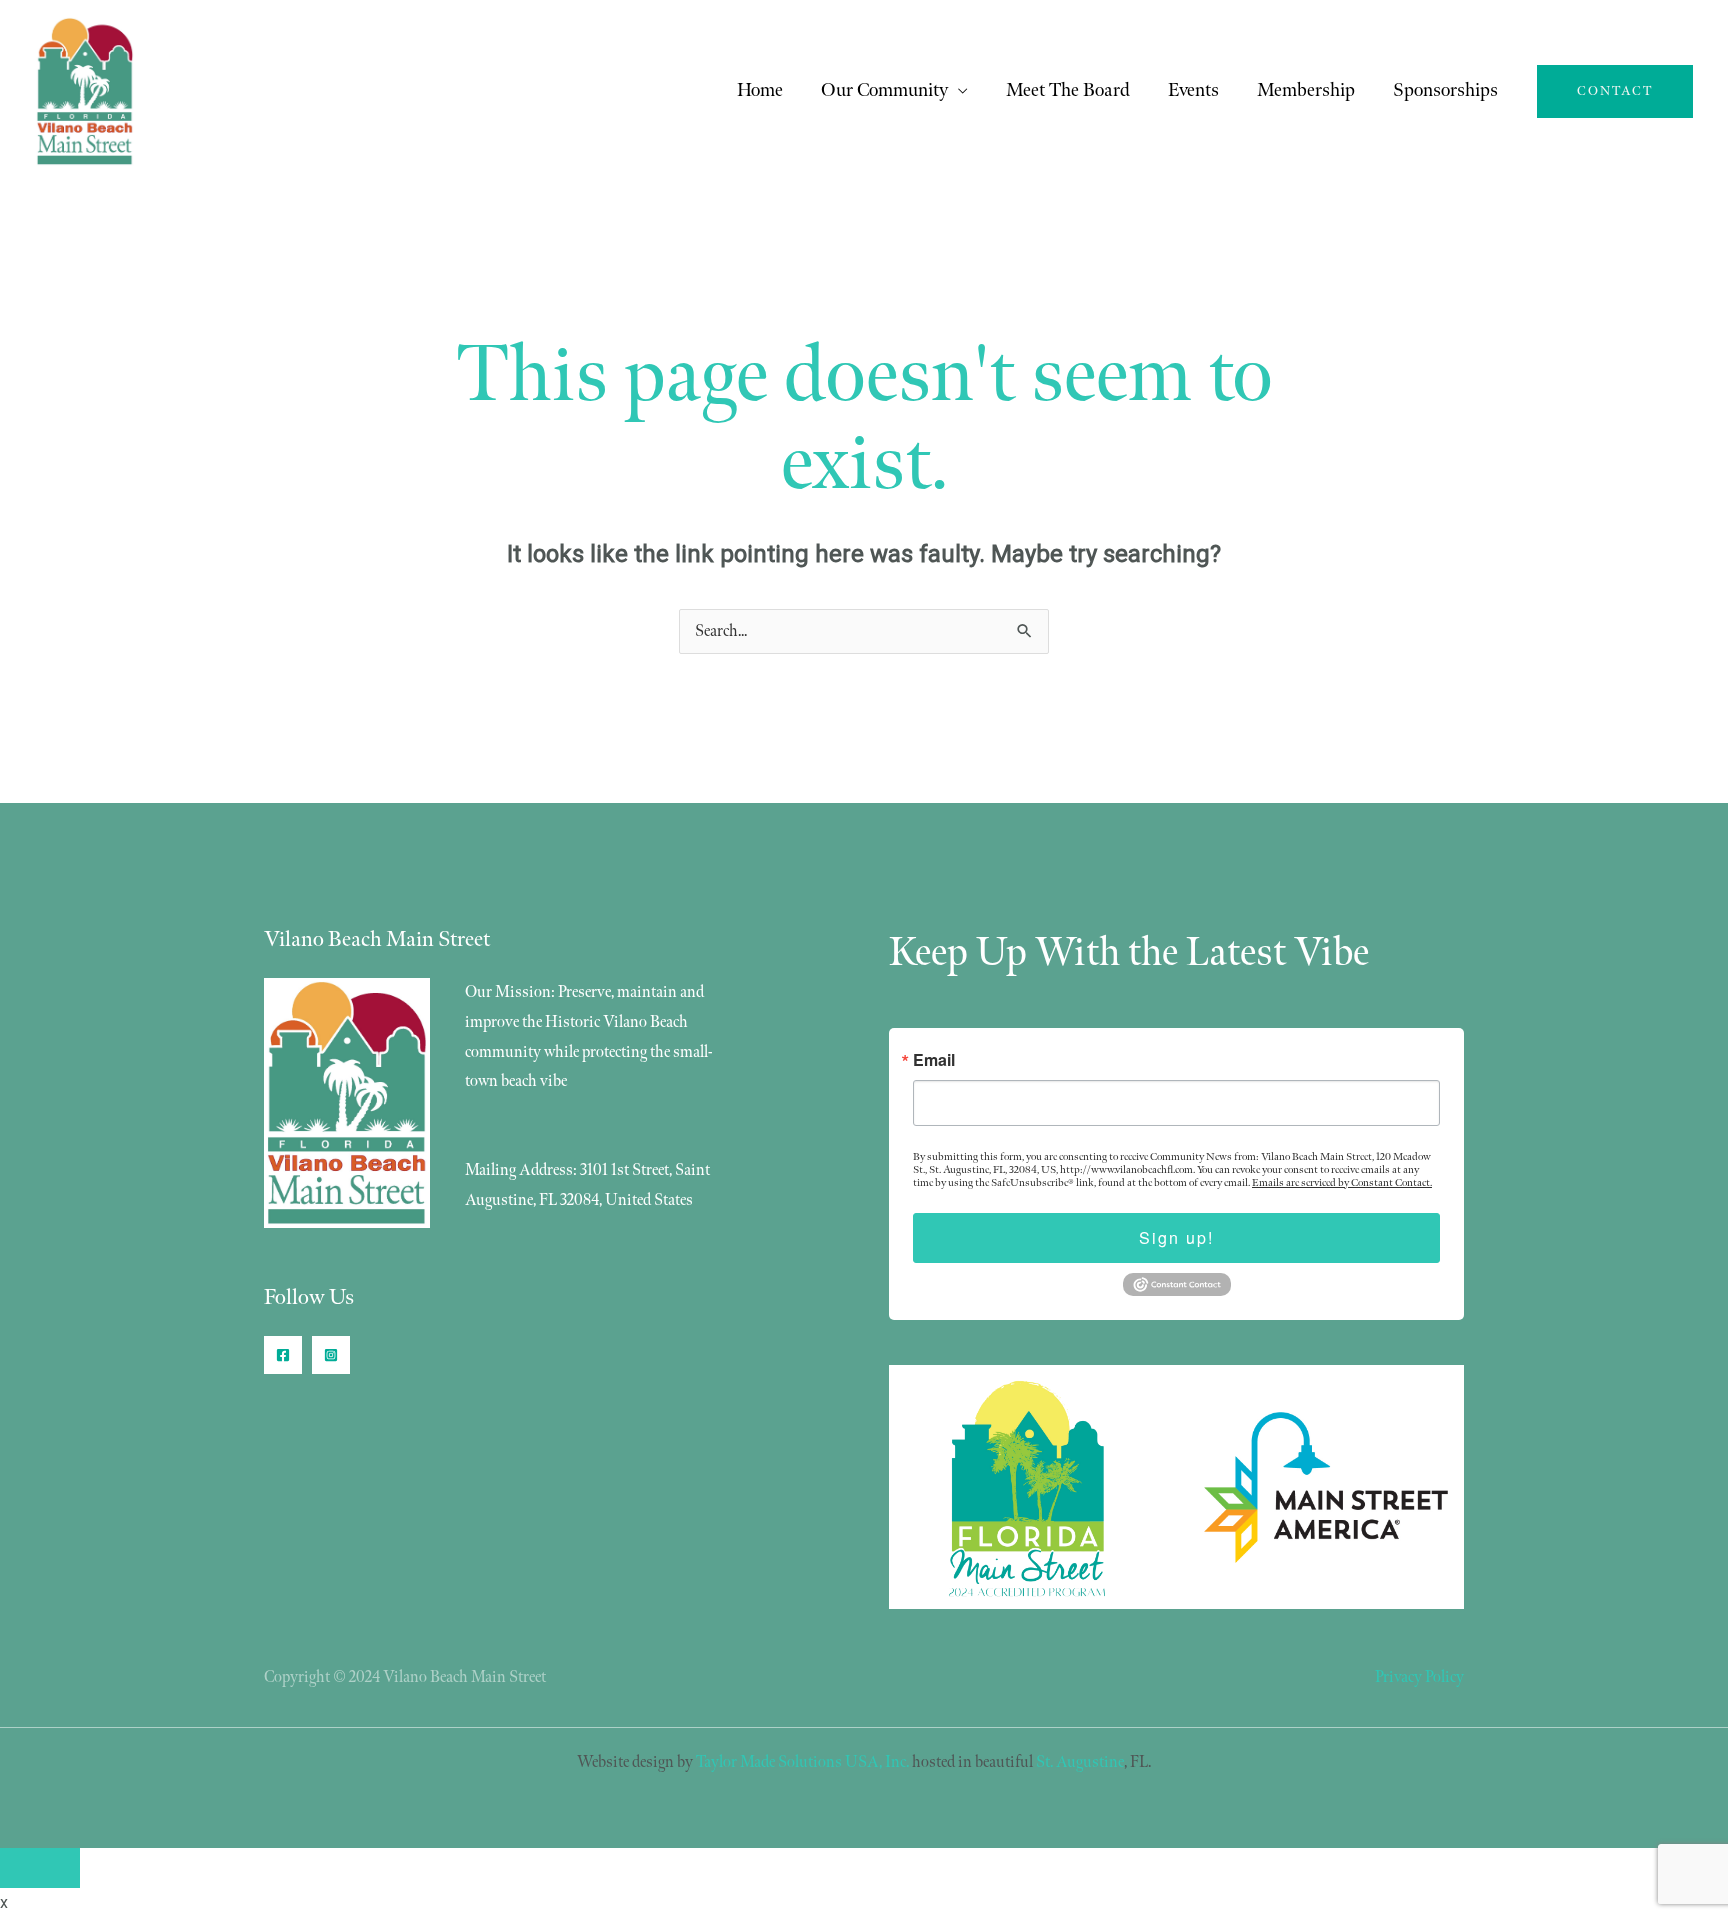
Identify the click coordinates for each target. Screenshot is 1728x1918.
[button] (1615, 91)
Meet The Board (1068, 90)
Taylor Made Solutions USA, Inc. (802, 1762)
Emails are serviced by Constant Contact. (1342, 1182)
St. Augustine (1080, 1762)
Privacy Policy (1419, 1677)
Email (934, 1060)
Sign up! (1176, 1237)
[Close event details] (40, 1868)
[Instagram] (331, 1355)
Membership (1306, 90)
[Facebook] (283, 1355)
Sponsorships (1445, 90)
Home (760, 90)
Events (1193, 90)
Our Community (884, 90)
